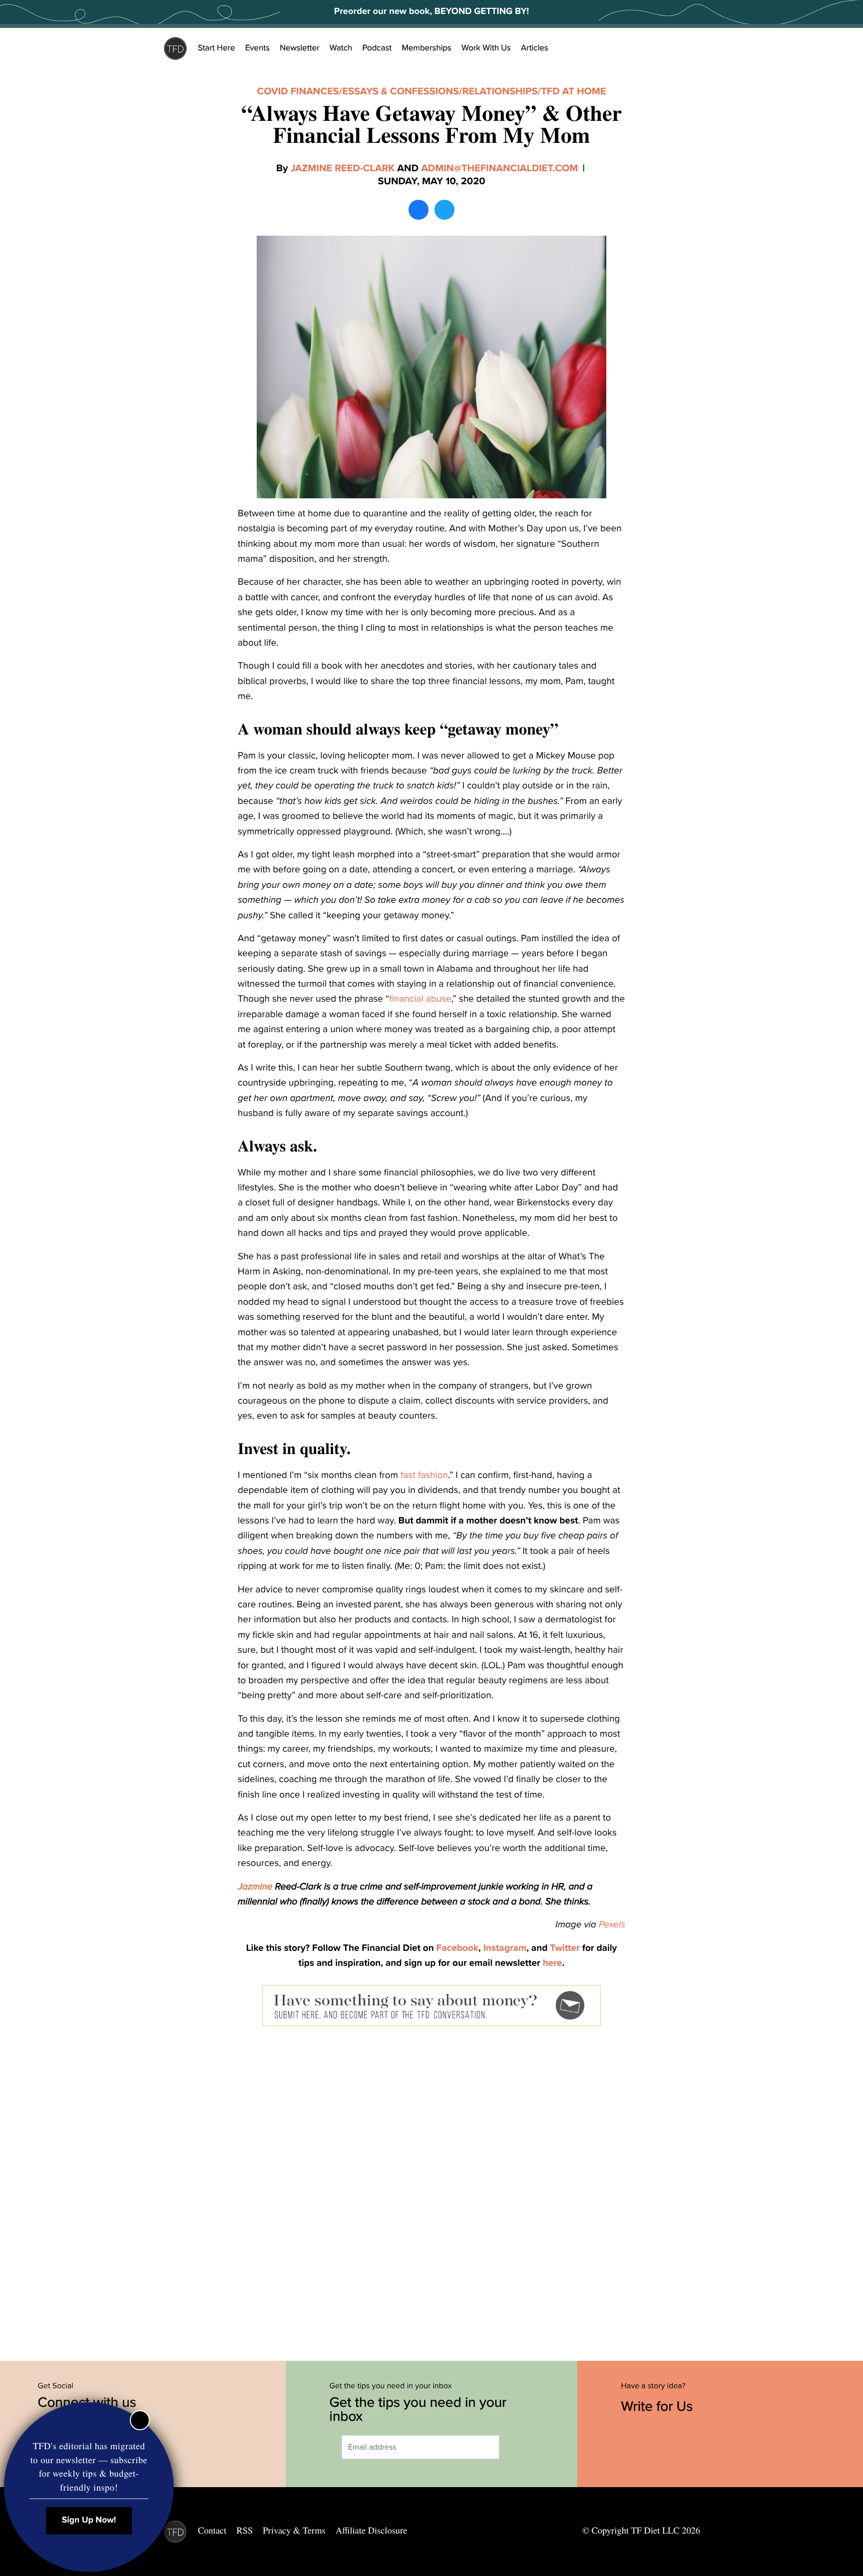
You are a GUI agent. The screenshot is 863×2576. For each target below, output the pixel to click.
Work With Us (486, 48)
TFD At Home (573, 91)
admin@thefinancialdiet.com (499, 168)
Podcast (377, 48)
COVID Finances (298, 91)
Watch (341, 48)
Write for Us (659, 2406)
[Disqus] (431, 2191)
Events (257, 48)
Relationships (500, 91)
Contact (212, 2531)
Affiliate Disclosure (371, 2531)
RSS (245, 2531)
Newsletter (300, 48)
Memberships (427, 48)
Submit (514, 2447)
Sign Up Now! (89, 2520)
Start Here (216, 48)
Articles (535, 48)
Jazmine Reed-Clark (343, 168)
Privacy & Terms (294, 2531)
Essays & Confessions (401, 91)
